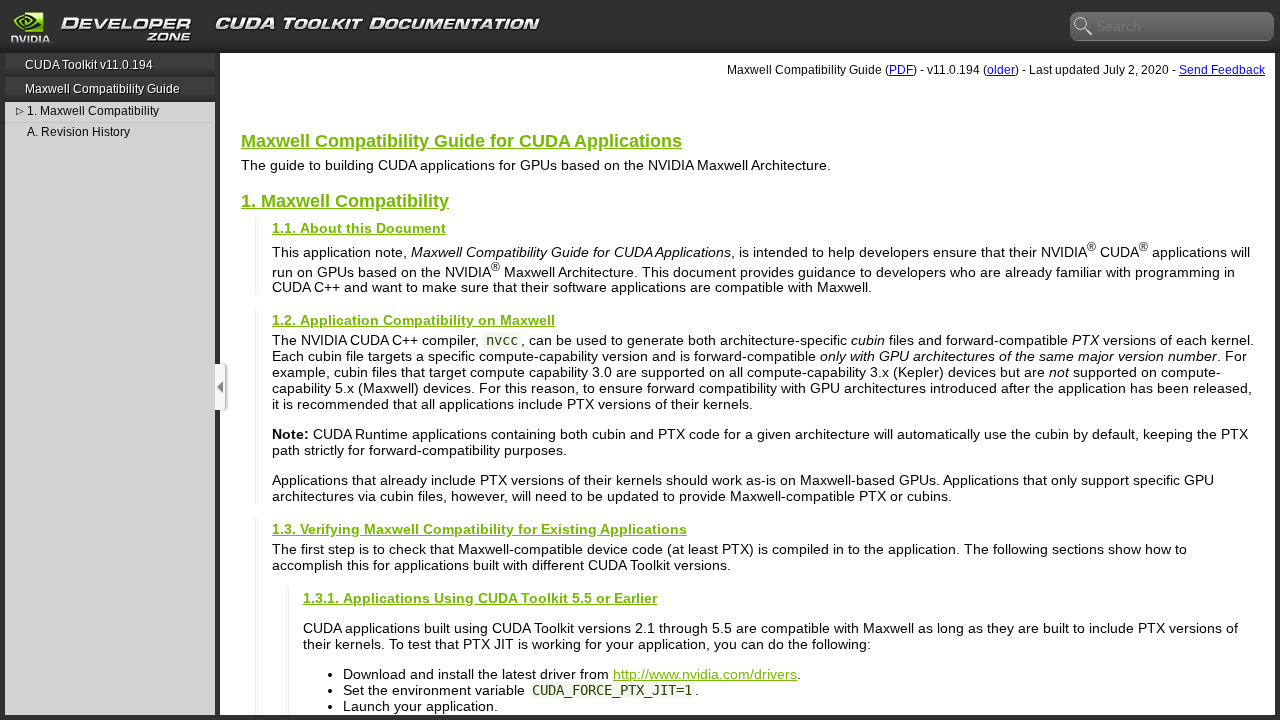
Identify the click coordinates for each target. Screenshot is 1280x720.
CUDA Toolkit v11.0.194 (89, 65)
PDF (901, 70)
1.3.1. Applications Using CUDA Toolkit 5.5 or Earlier (480, 598)
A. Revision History (78, 132)
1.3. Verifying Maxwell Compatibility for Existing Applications (479, 529)
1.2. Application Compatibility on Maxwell (413, 320)
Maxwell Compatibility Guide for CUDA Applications (461, 141)
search (1084, 27)
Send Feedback (1222, 70)
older (1001, 70)
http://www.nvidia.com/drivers (705, 674)
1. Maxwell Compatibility (93, 111)
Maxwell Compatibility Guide (102, 89)
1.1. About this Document (359, 228)
